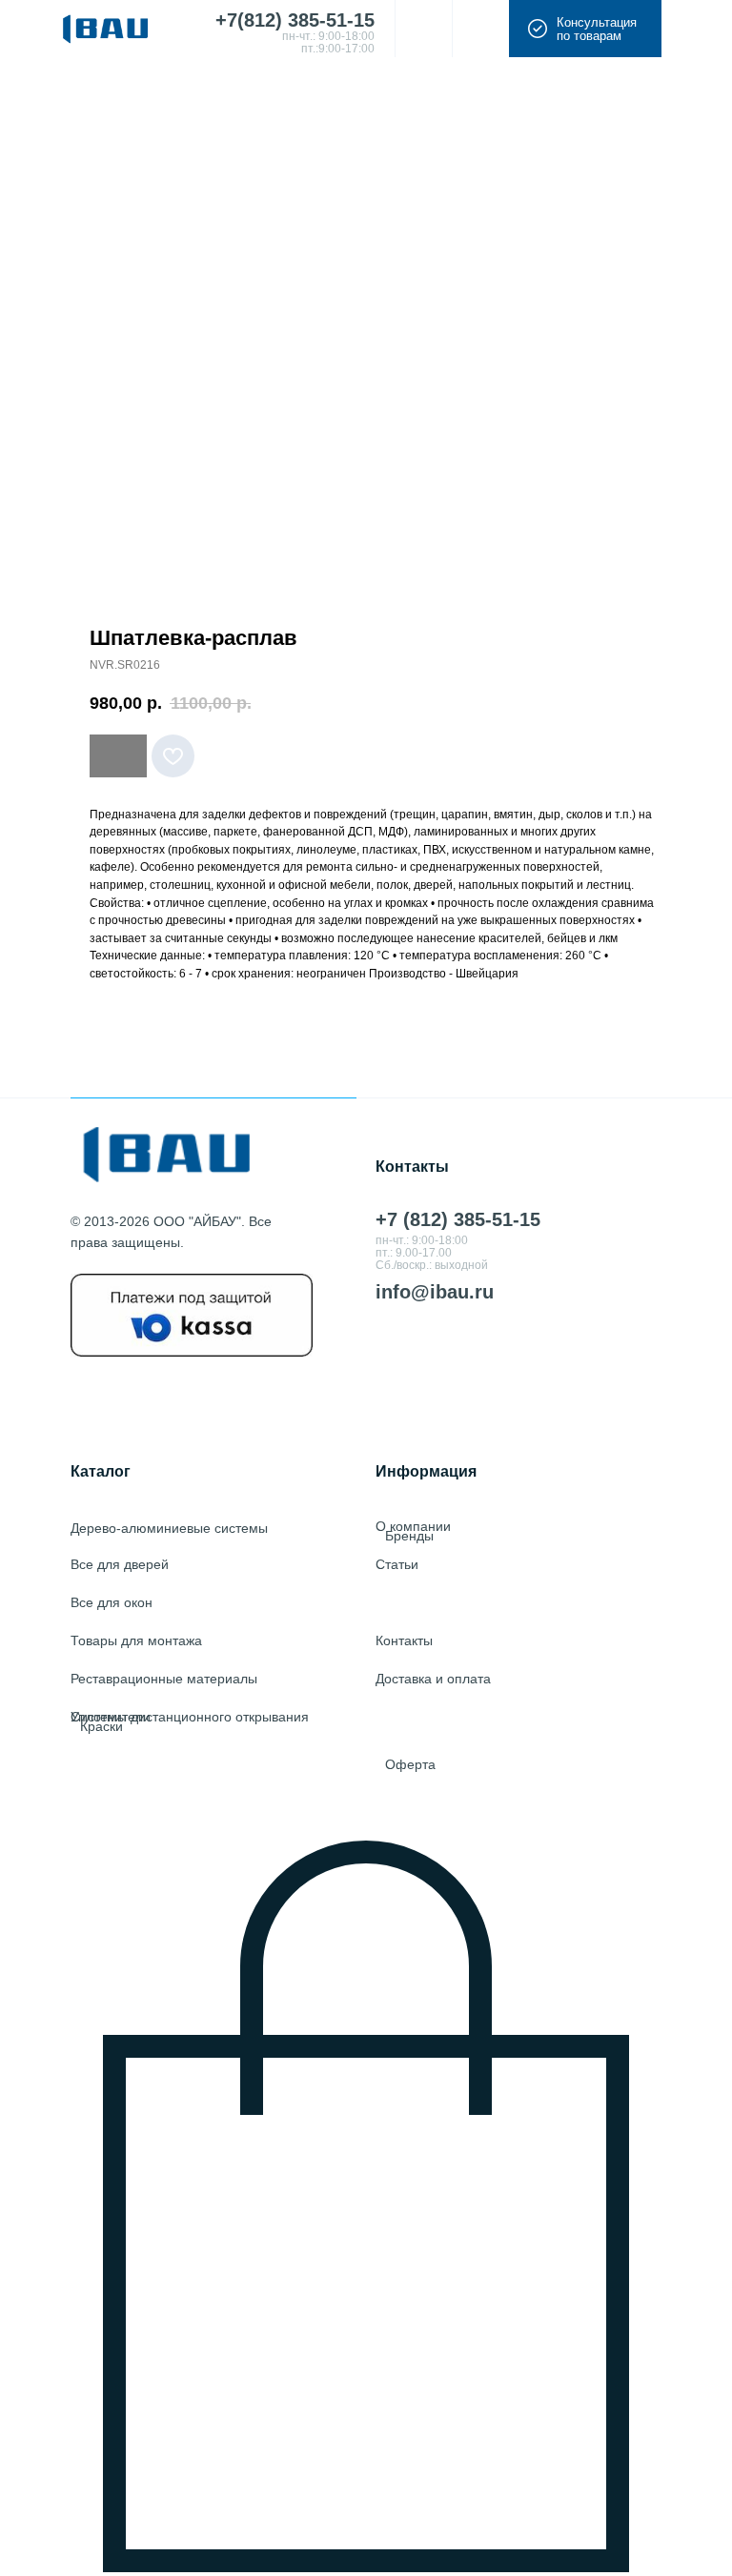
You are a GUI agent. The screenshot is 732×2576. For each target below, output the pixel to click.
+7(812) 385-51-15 (295, 20)
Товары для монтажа (136, 1640)
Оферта (410, 1764)
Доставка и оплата (433, 1679)
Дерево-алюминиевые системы (169, 1528)
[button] (585, 29)
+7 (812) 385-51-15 (458, 1219)
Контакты (404, 1640)
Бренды (409, 1536)
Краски (102, 1726)
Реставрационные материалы (164, 1679)
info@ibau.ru (435, 1292)
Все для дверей (120, 1564)
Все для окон (112, 1602)
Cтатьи (397, 1564)
